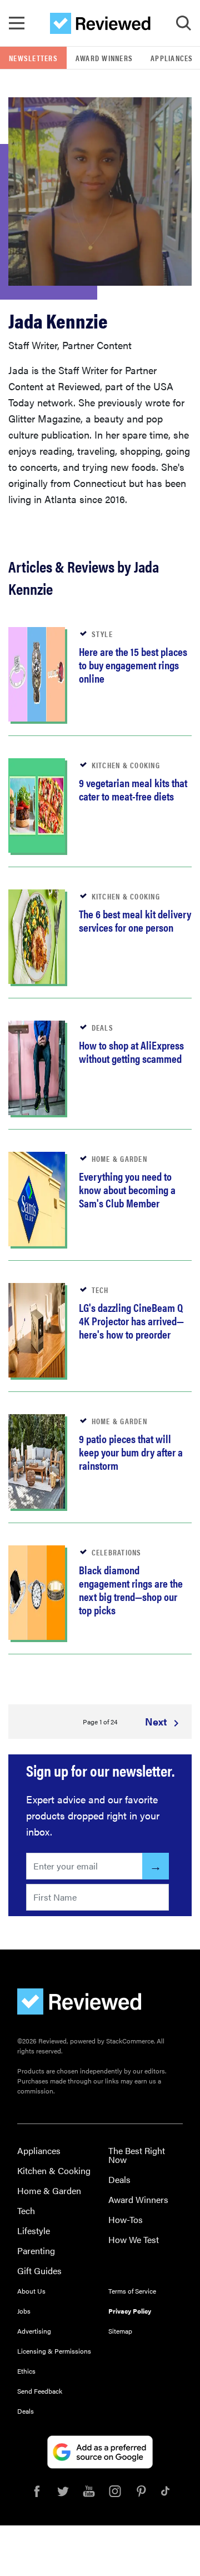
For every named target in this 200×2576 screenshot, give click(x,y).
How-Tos (126, 2219)
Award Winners (104, 58)
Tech (26, 2211)
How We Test (134, 2239)
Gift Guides (39, 2271)
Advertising (34, 2331)
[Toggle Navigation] (17, 23)
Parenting (36, 2251)
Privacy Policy (130, 2311)
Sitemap (120, 2331)
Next (157, 1721)
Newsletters (33, 58)
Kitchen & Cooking (54, 2170)
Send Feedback (40, 2391)
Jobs (24, 2311)
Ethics (26, 2371)
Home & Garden (49, 2190)
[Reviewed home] (100, 23)
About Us (31, 2291)
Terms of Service (132, 2291)
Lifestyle (34, 2231)
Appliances (39, 2150)
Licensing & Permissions (54, 2351)
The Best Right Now (137, 2155)
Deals (119, 2179)
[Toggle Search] (183, 23)
